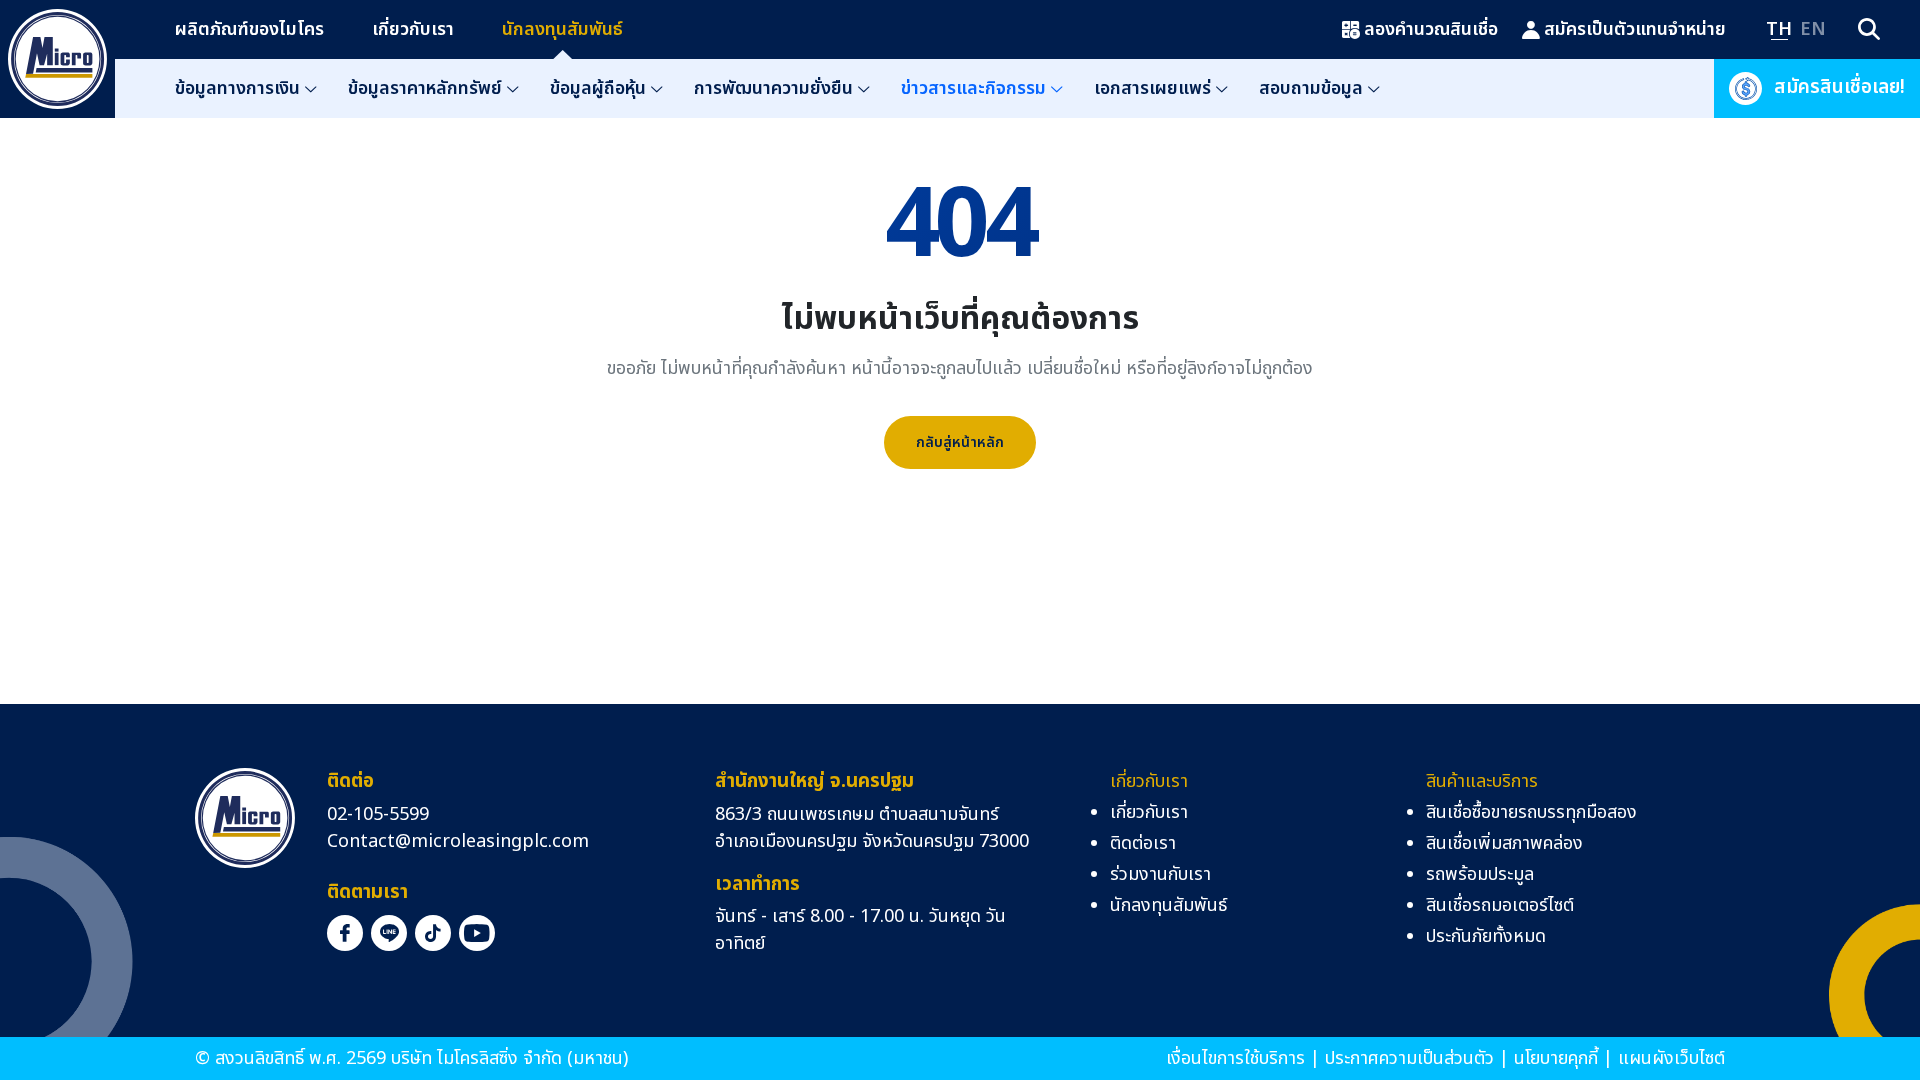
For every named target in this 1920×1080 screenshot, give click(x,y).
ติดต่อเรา (1143, 843)
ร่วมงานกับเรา (1160, 874)
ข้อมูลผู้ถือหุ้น (598, 88)
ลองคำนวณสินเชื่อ (1431, 29)
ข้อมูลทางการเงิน (237, 88)
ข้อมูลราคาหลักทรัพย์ (425, 88)
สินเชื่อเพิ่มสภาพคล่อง (1504, 843)
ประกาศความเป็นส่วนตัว (1409, 1058)
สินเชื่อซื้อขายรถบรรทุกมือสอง (1531, 812)
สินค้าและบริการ (1482, 781)
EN (1813, 29)
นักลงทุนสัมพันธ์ (562, 29)
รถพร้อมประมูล (1480, 874)
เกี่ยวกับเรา (413, 29)
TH (1779, 29)
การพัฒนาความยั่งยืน (773, 88)
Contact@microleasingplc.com (458, 841)
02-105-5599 (378, 814)
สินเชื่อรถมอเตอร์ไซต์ (1500, 905)
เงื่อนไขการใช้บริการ (1235, 1058)
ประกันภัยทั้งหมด (1486, 936)
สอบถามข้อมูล (1311, 88)
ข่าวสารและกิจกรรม (973, 88)
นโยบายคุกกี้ (1556, 1058)
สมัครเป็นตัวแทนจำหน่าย (1635, 29)
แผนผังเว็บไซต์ (1671, 1058)
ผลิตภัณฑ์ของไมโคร (249, 29)
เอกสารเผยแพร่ (1152, 88)
